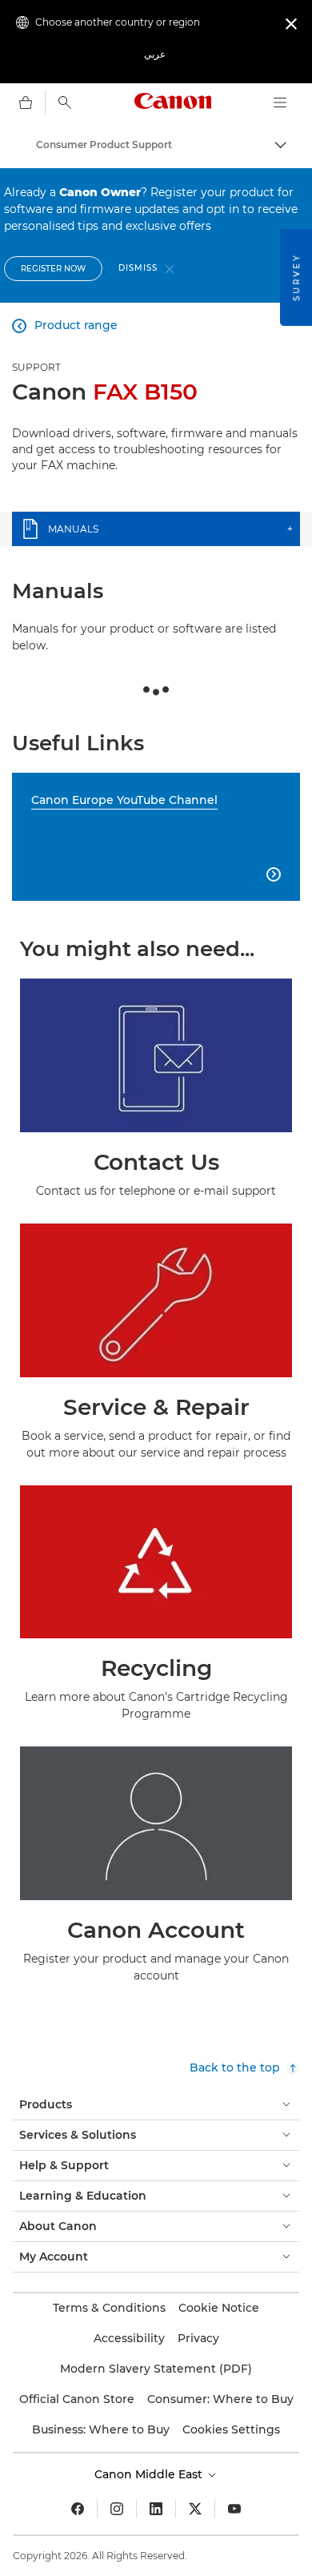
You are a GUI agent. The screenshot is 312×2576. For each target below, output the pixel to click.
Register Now (53, 269)
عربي (155, 54)
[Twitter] (195, 2509)
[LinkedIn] (156, 2509)
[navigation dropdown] (280, 102)
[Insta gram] (117, 2509)
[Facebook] (78, 2509)
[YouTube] (234, 2509)
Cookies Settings (231, 2429)
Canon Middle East (150, 2474)
